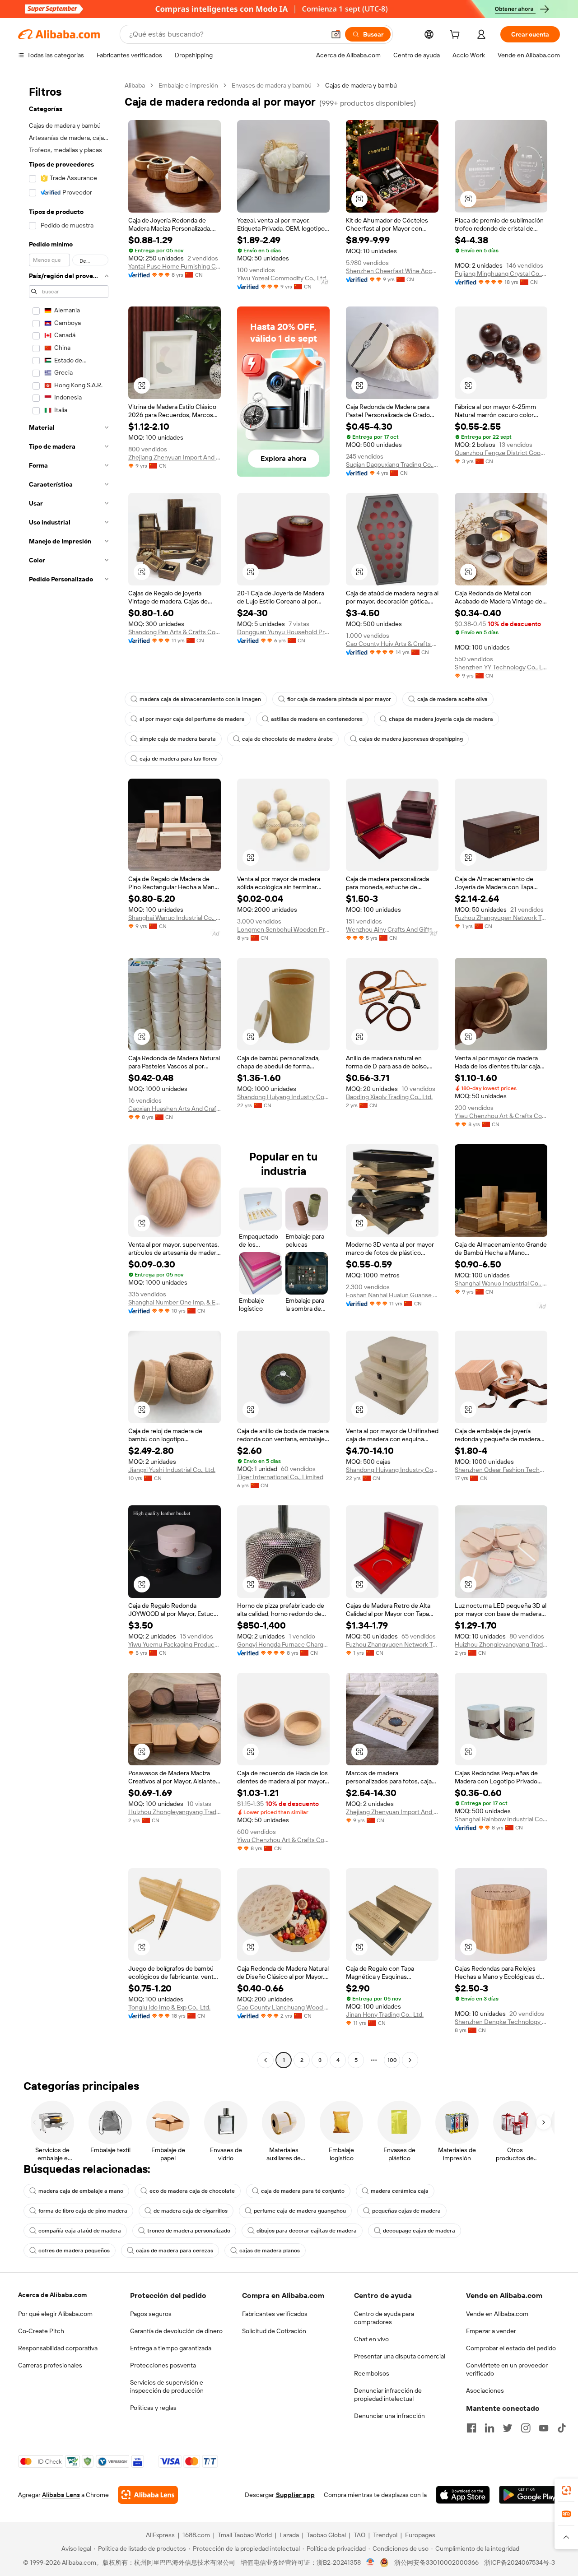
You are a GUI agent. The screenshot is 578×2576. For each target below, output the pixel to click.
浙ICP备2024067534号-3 (520, 2562)
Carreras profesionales (50, 2365)
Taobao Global (326, 2535)
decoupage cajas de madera (419, 2231)
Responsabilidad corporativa (58, 2348)
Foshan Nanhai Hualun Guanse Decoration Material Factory (392, 1295)
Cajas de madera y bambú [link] (361, 85)
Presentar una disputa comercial (400, 2356)
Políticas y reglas (153, 2408)
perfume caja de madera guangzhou (300, 2211)
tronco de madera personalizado (189, 2231)
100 (392, 2060)
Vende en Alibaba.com (497, 2314)
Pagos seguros (151, 2314)
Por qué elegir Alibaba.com (55, 2314)
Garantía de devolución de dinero (176, 2331)
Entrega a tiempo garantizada (171, 2348)
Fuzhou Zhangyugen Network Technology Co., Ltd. (501, 918)
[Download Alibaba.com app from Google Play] (529, 2495)
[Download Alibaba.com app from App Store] (463, 2495)
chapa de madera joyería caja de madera (441, 719)
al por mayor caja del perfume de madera (192, 719)
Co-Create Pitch (41, 2331)
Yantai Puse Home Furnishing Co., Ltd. (175, 266)
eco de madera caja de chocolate (192, 2191)
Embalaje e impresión (188, 85)
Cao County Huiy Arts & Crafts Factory (392, 644)
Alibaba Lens (61, 2495)
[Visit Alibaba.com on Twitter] (508, 2428)
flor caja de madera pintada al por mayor (339, 699)
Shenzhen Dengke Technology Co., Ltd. (501, 2022)
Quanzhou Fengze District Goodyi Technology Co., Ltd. (501, 453)
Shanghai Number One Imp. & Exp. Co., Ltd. (175, 1302)
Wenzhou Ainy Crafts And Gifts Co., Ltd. (392, 929)
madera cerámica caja (400, 2191)
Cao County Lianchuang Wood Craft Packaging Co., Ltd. (283, 2007)
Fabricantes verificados (275, 2314)
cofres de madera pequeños (74, 2251)
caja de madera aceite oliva (452, 699)
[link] (566, 2490)
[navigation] (69, 1074)
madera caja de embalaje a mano (81, 2191)
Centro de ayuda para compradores (384, 2318)
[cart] (457, 36)
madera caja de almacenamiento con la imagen (200, 699)
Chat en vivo (371, 2339)
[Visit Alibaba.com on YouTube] (544, 2428)
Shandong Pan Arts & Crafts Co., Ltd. (175, 632)
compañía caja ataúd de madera (80, 2231)
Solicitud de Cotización (274, 2331)
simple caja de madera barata (178, 739)
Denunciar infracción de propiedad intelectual (388, 2395)
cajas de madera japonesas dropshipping (411, 739)
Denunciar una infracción (389, 2416)
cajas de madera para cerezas (175, 2251)
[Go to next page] (410, 2060)
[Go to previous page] (266, 2060)
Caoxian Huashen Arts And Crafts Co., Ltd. (175, 1109)
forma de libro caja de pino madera (83, 2211)
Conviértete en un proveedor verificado (507, 2369)
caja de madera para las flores (178, 759)
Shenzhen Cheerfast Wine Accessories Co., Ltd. (392, 271)
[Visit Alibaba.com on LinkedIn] (489, 2428)
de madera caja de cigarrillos (191, 2211)
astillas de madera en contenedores (317, 719)
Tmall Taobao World (245, 2535)
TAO (359, 2535)
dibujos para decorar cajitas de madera (307, 2231)
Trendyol (385, 2535)
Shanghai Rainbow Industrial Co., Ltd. (501, 1819)
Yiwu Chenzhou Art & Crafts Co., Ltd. (501, 1116)
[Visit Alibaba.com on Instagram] (526, 2428)
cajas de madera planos (270, 2251)
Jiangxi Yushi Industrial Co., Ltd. (172, 1470)
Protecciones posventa (163, 2365)
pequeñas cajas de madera (406, 2211)
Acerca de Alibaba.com (52, 2295)
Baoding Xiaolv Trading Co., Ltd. (389, 1097)
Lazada (289, 2535)
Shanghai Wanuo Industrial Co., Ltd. (175, 918)
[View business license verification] (371, 2562)
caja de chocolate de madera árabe (287, 739)
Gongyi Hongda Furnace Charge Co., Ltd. (283, 1644)
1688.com (196, 2535)
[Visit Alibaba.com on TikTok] (562, 2428)
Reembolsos (372, 2373)
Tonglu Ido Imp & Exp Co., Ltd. (169, 2007)
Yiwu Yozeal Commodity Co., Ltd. (282, 278)
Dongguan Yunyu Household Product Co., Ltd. (283, 632)
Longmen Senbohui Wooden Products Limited (283, 929)
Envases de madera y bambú (272, 85)
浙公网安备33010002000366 (436, 2562)
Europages (420, 2535)
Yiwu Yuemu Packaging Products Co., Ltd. (175, 1644)
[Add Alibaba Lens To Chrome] (148, 2495)
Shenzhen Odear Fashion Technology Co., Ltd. (501, 1470)
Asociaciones (485, 2390)
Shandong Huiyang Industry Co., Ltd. (283, 1097)
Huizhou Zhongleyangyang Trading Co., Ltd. (501, 1644)
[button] (336, 34)
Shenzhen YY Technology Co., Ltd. (501, 667)
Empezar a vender (491, 2331)
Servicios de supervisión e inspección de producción (167, 2386)
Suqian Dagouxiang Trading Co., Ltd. (392, 464)
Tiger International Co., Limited (280, 1477)
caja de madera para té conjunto (303, 2191)
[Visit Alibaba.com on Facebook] (471, 2428)
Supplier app (295, 2495)
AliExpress (160, 2535)
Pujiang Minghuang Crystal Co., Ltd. (501, 274)
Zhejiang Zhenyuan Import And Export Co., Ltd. (175, 457)
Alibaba (135, 85)
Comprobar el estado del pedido (511, 2348)
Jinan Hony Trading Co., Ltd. (385, 2014)
